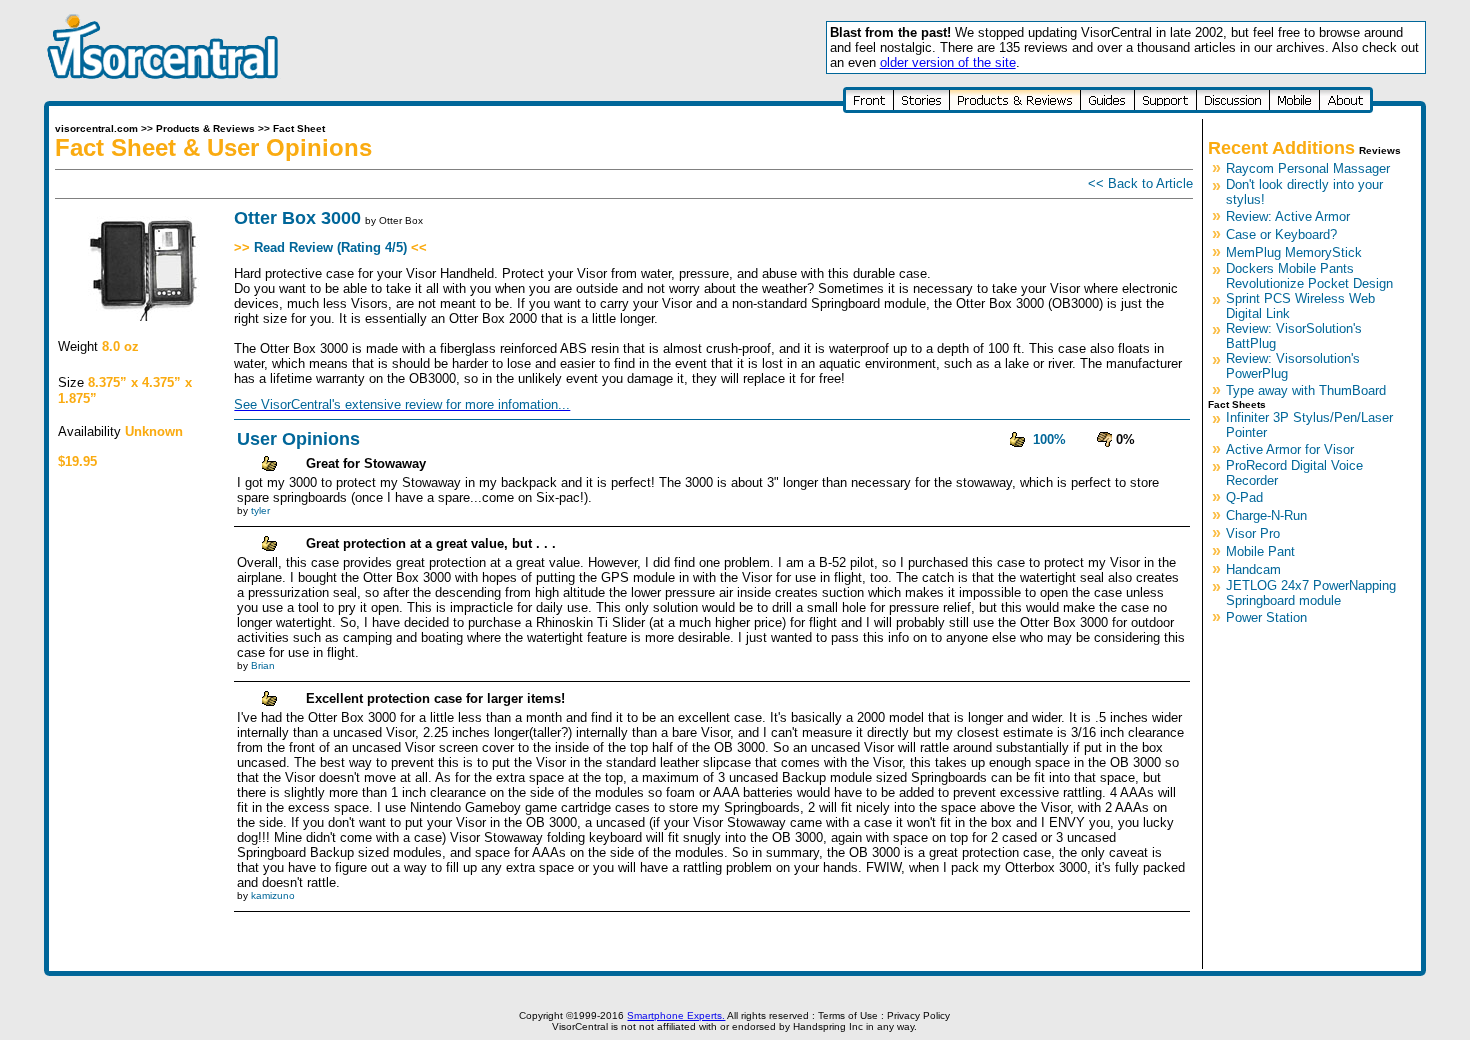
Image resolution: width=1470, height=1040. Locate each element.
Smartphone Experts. (676, 1015)
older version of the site (948, 62)
